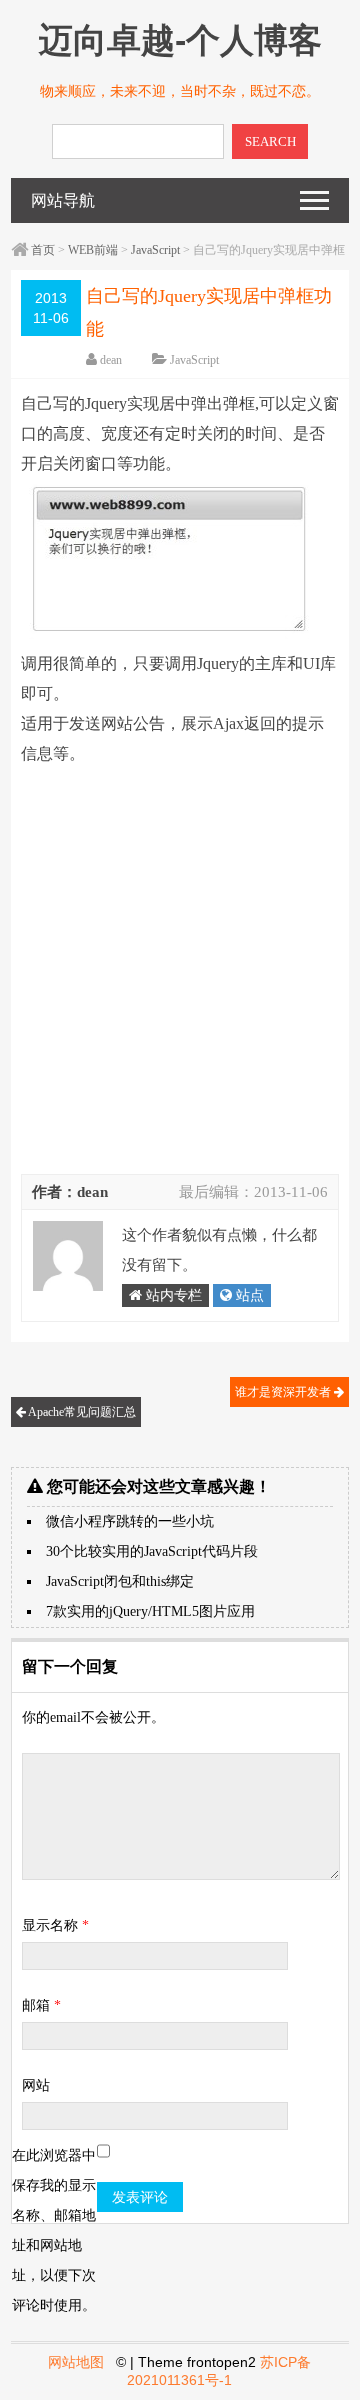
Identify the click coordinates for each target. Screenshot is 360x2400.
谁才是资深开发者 (284, 1392)
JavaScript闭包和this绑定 (120, 1581)
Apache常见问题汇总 (81, 1412)
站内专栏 (172, 1295)
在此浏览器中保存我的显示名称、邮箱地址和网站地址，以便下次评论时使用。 (54, 2230)
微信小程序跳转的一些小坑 (130, 1521)
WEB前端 (93, 250)
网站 (36, 2085)
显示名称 (55, 1925)
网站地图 (76, 2362)
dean (111, 360)
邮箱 (41, 2005)
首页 (43, 250)
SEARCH (270, 141)
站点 (248, 1295)
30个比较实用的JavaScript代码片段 (152, 1551)
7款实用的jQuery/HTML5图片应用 (150, 1611)
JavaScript (155, 250)
